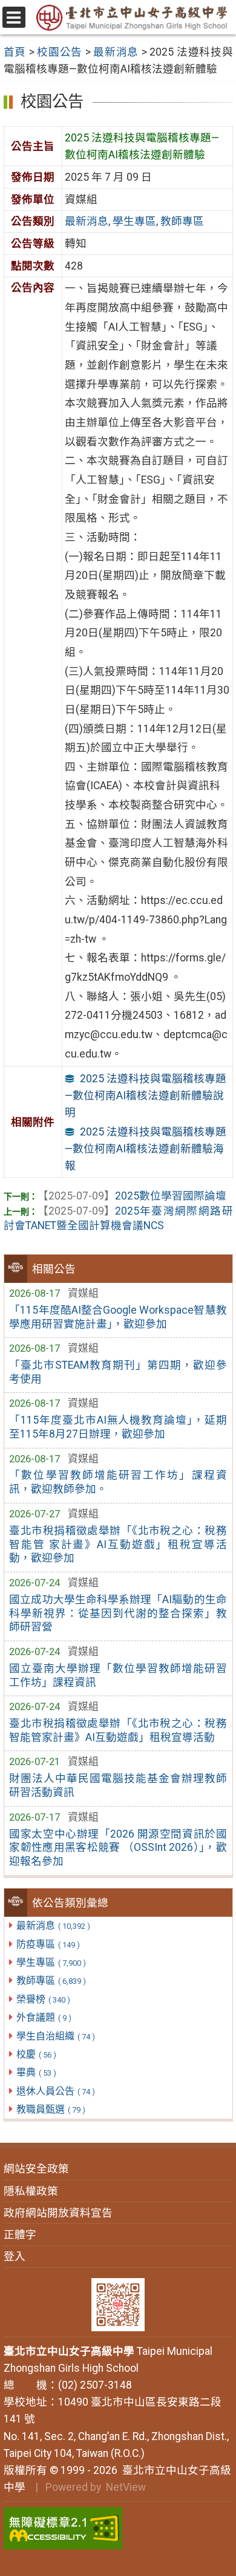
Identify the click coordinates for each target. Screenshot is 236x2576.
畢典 (36, 2072)
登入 (15, 2256)
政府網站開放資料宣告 (58, 2213)
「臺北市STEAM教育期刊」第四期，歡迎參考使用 (118, 1372)
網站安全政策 (36, 2169)
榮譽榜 (43, 1999)
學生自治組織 (56, 2036)
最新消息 (53, 1926)
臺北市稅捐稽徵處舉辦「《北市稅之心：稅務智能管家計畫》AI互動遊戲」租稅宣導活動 (118, 1730)
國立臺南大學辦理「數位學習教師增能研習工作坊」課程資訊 (118, 1675)
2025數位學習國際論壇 (132, 1196)
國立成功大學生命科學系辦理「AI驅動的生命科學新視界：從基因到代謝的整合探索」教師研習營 (118, 1613)
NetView (126, 2487)
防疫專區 (48, 1944)
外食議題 (44, 2017)
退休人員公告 (56, 2091)
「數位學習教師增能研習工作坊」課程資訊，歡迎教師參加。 (118, 1482)
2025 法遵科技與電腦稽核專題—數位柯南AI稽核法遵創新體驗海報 (146, 1149)
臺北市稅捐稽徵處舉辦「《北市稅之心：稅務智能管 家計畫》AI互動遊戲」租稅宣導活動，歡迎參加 (118, 1545)
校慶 (36, 2054)
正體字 (20, 2235)
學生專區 (51, 1962)
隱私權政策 (31, 2191)
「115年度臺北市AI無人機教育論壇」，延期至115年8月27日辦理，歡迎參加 (118, 1427)
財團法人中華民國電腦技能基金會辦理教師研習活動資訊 (118, 1785)
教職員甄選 (51, 2109)
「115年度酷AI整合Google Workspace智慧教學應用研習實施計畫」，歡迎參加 (118, 1317)
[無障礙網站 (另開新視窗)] (118, 2528)
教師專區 (51, 1980)
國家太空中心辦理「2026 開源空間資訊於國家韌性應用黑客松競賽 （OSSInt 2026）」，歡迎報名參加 (118, 1848)
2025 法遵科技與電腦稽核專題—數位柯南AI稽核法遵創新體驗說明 (146, 1096)
